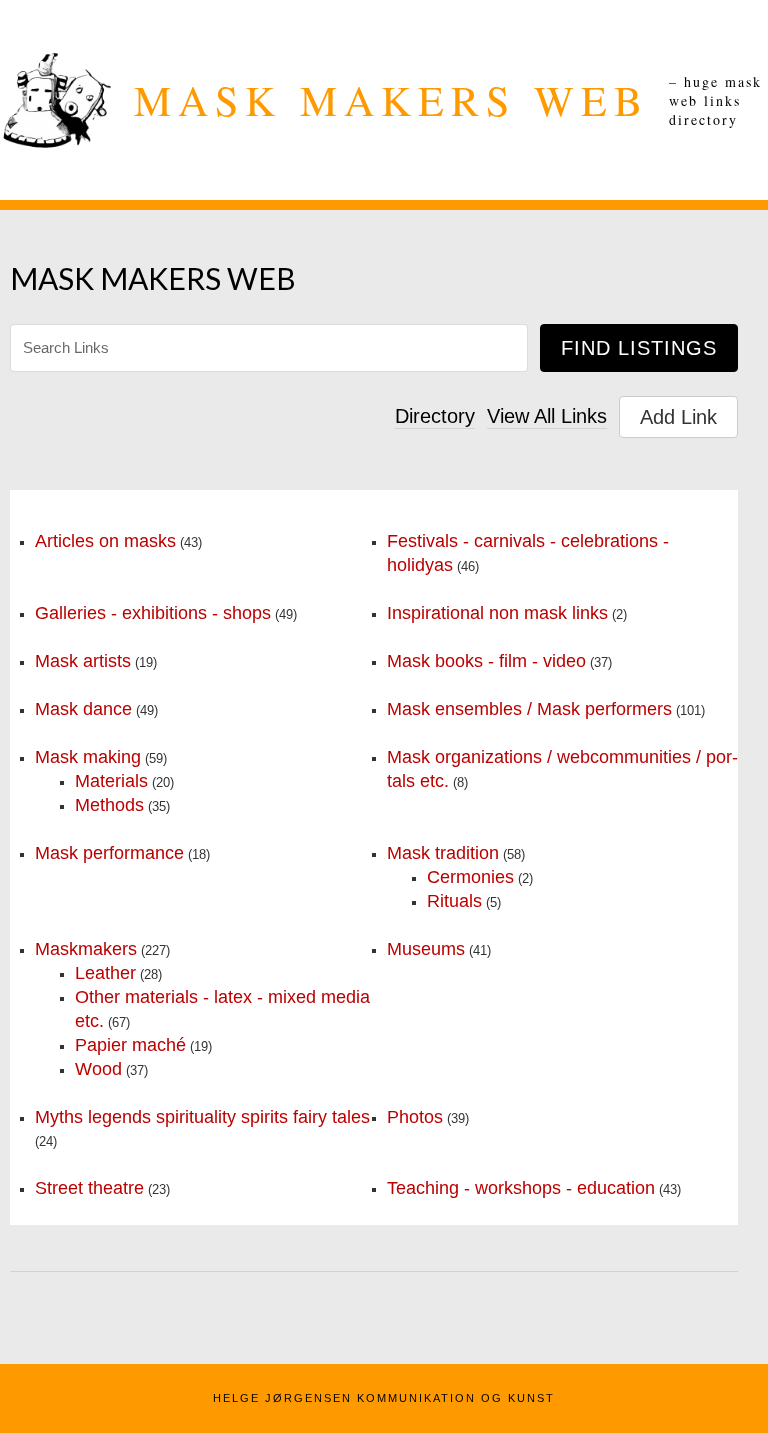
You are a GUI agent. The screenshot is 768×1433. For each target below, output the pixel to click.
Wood (98, 1069)
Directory (435, 416)
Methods (109, 805)
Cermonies (470, 877)
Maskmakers (86, 949)
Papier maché (130, 1045)
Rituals (454, 901)
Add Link (678, 417)
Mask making (88, 757)
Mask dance (83, 709)
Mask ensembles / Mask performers (529, 709)
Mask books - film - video (486, 661)
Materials (111, 781)
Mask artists (83, 661)
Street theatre (89, 1188)
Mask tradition (443, 853)
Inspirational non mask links (497, 613)
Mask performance (109, 853)
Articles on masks (105, 541)
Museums (426, 949)
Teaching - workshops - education (521, 1188)
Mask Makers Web (391, 100)
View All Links (547, 416)
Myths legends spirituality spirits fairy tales (202, 1117)
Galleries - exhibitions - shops (153, 613)
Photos (415, 1117)
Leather (105, 973)
